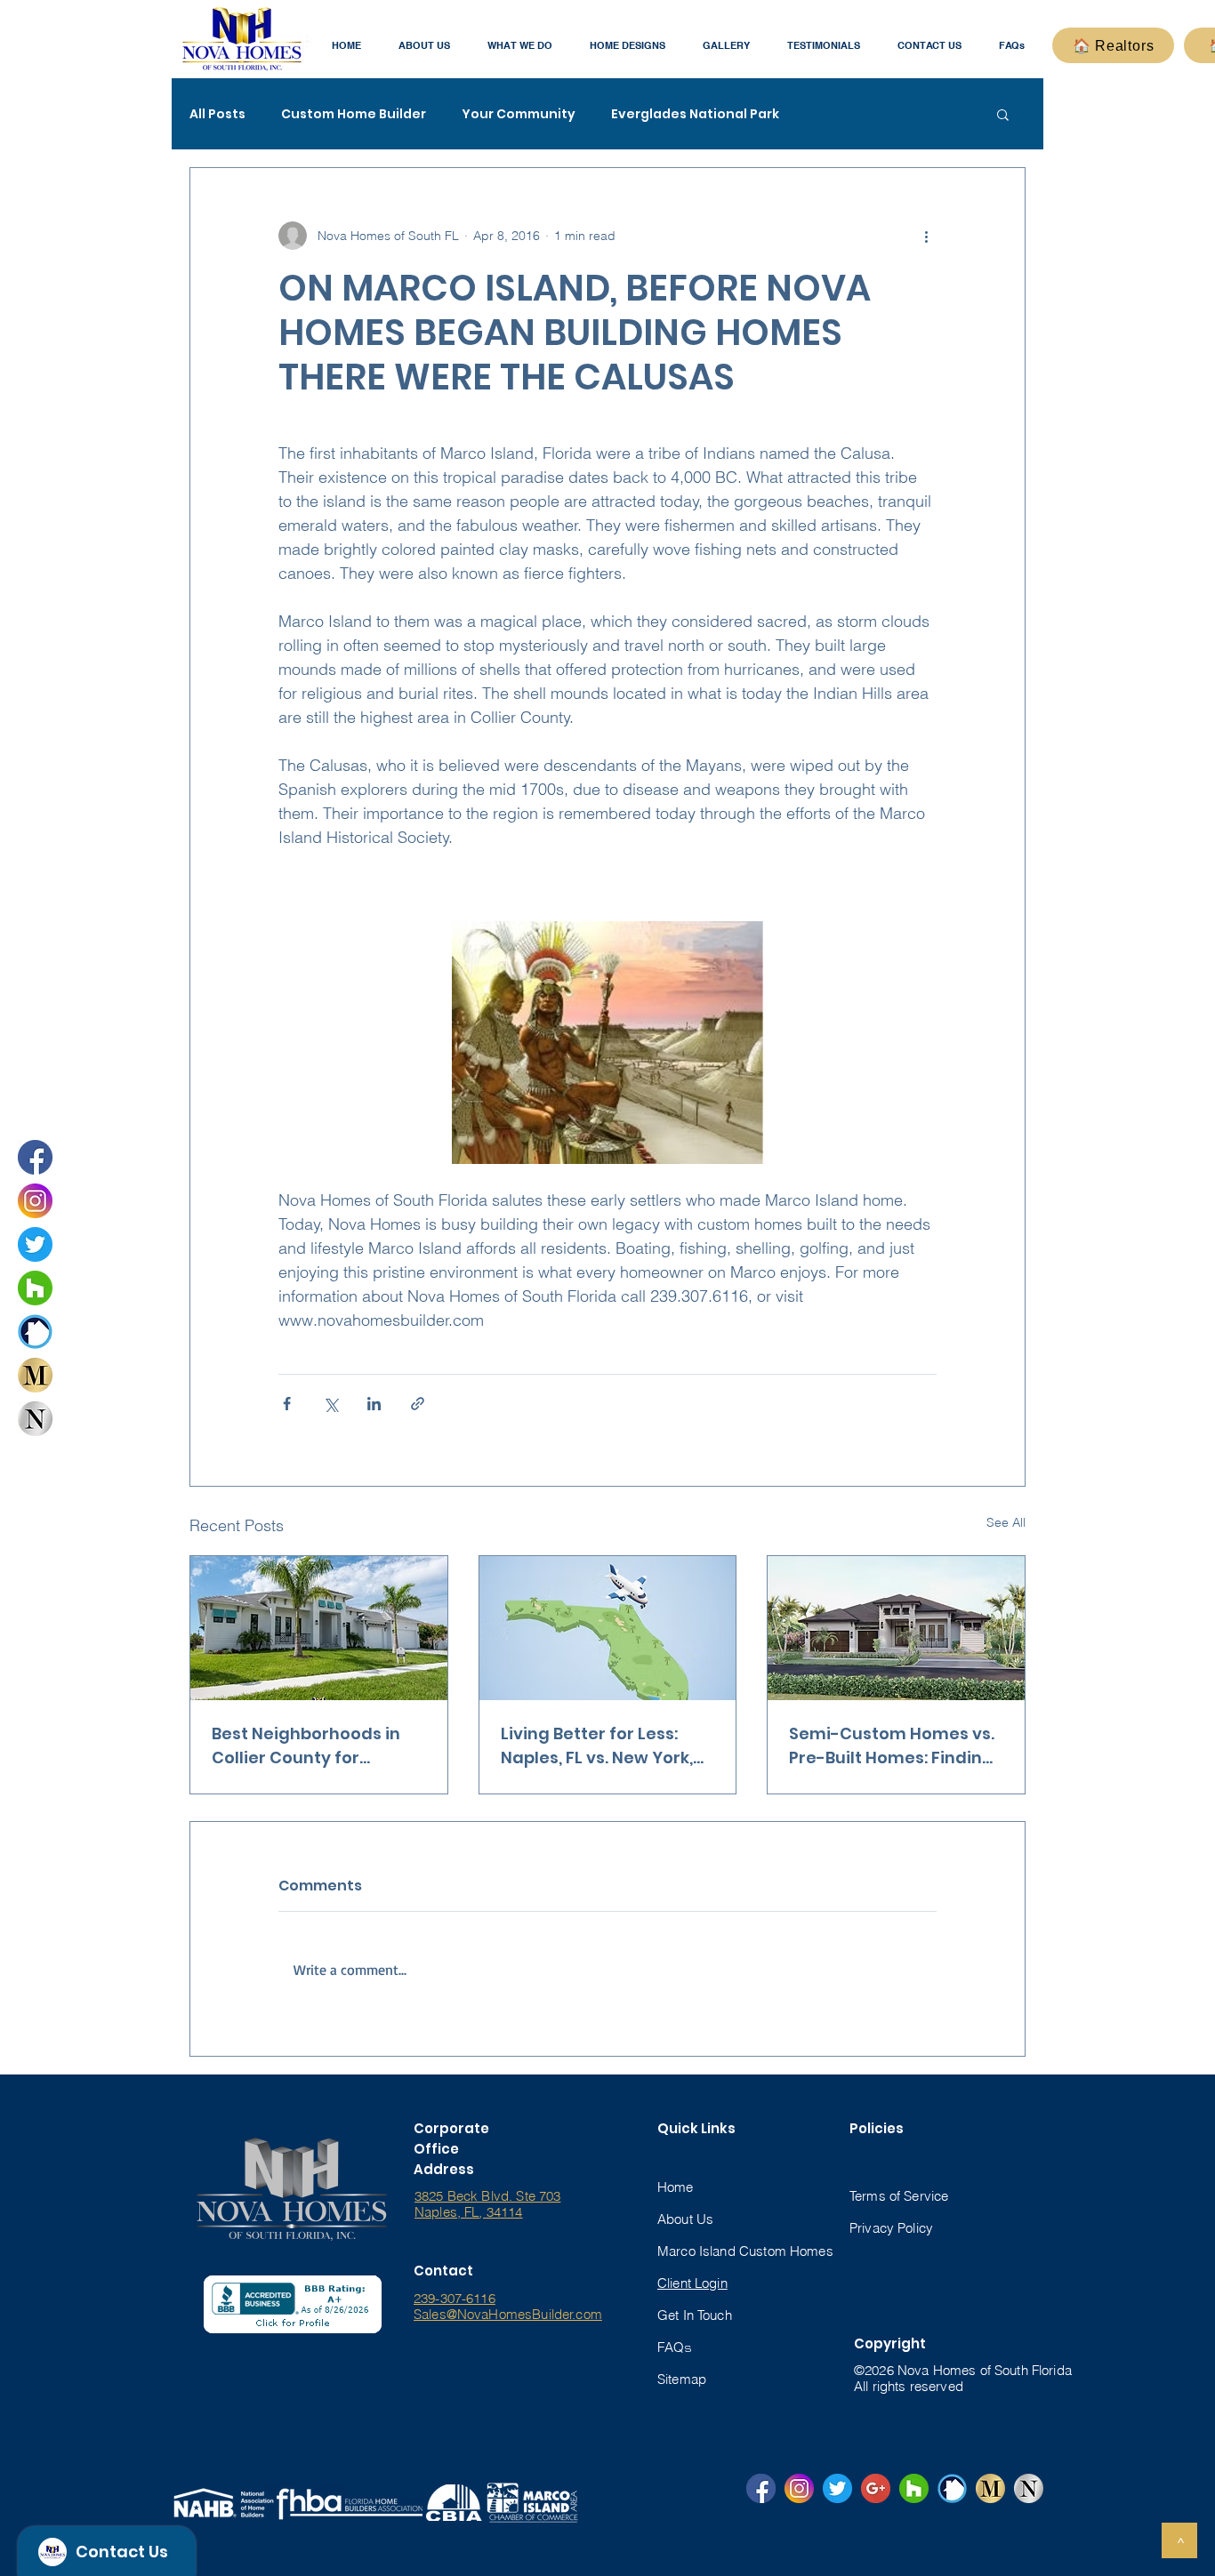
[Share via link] (418, 1404)
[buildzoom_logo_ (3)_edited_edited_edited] (35, 1332)
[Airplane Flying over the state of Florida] (608, 1628)
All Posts (217, 114)
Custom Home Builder (354, 114)
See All (1006, 1522)
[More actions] (926, 236)
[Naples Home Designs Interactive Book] (35, 1419)
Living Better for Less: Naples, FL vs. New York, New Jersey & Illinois (597, 1746)
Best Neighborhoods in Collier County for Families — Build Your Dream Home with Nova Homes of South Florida (311, 1746)
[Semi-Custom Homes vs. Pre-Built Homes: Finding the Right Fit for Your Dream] (896, 1628)
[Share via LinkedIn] (374, 1404)
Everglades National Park (695, 114)
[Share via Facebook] (287, 1404)
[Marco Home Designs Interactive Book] (35, 1375)
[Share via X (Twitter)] (330, 1404)
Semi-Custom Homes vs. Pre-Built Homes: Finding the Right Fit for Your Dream (892, 1746)
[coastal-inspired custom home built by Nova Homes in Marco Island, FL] (319, 1628)
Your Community (519, 114)
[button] (424, 46)
